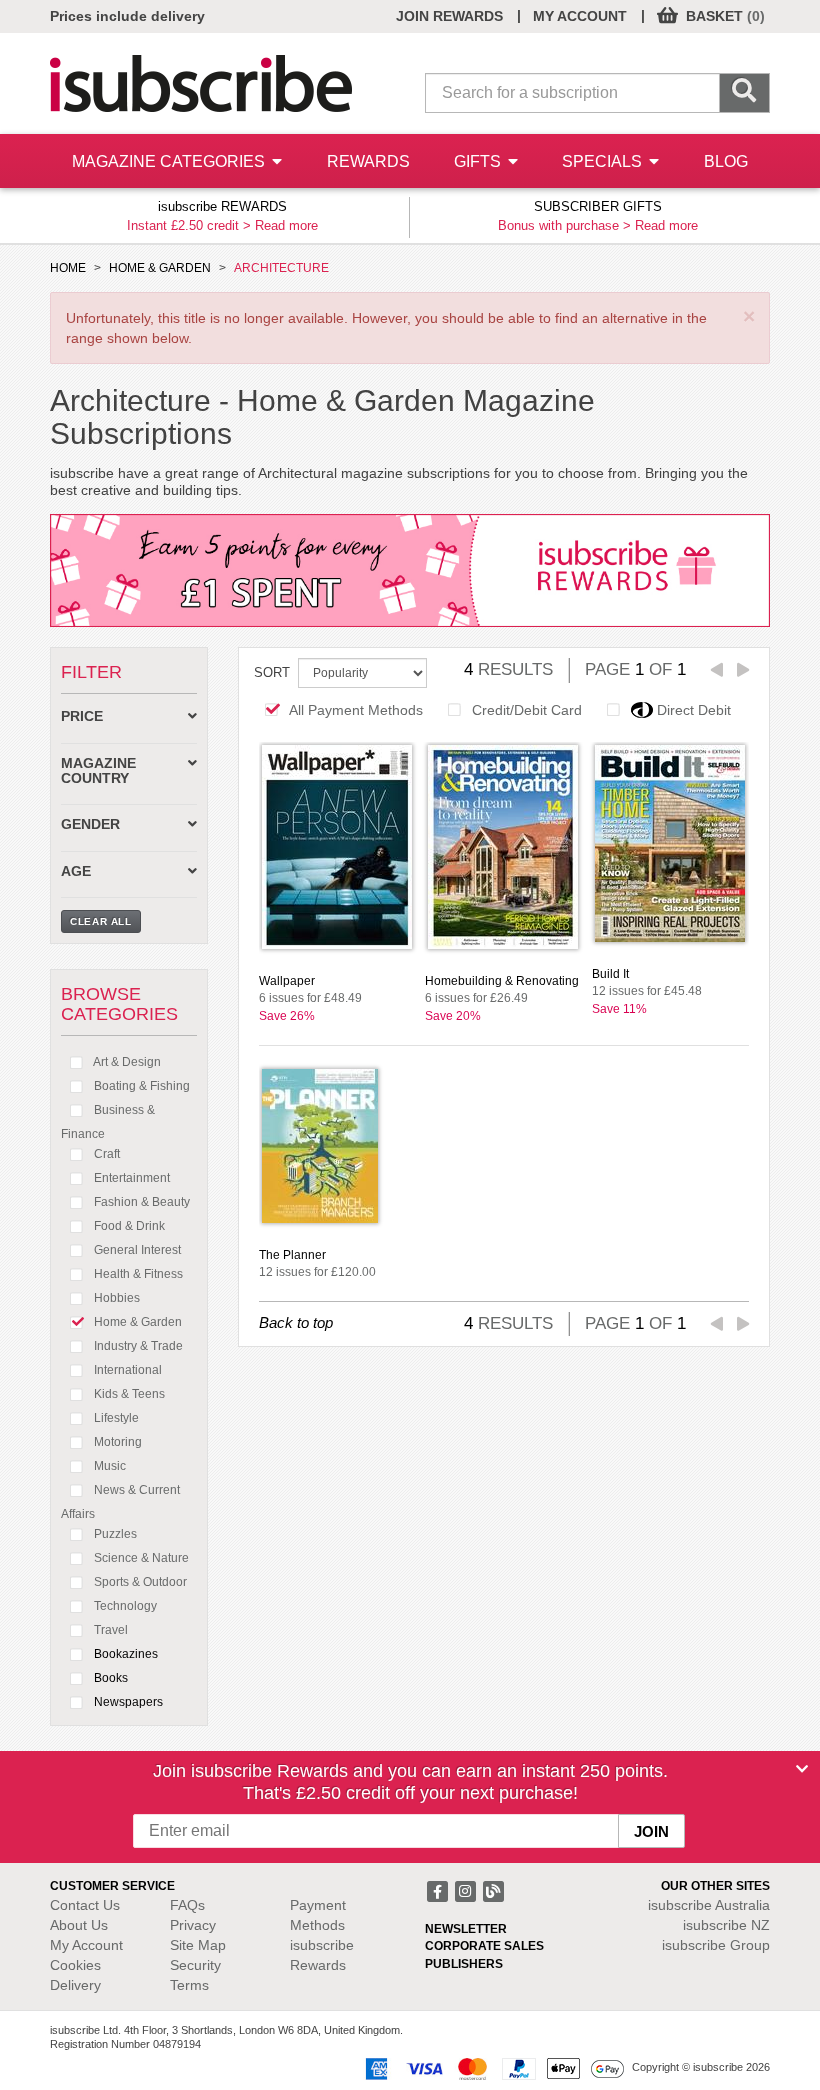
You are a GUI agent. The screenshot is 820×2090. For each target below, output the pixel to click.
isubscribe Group (716, 1945)
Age (76, 871)
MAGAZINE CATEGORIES (170, 161)
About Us (79, 1925)
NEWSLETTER (466, 1929)
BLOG (726, 161)
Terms (189, 1985)
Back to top (296, 1322)
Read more (286, 225)
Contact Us (85, 1905)
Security (195, 1965)
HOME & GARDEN (160, 268)
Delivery (75, 1985)
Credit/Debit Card (527, 710)
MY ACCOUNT (580, 16)
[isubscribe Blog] (493, 1890)
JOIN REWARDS (449, 16)
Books (109, 1678)
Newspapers (127, 1702)
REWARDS (368, 161)
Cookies (75, 1965)
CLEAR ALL (101, 921)
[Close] (802, 1769)
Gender (90, 824)
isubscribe (709, 1905)
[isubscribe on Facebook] (439, 1890)
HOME (68, 268)
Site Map (198, 1945)
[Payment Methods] (491, 2068)
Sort (272, 672)
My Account (86, 1945)
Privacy (193, 1925)
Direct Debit (694, 710)
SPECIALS (604, 161)
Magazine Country (98, 771)
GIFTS (479, 161)
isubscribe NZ (726, 1925)
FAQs (187, 1905)
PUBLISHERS (464, 1964)
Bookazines (124, 1654)
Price (82, 716)
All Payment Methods (356, 710)
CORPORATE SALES (484, 1946)
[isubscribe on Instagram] (467, 1890)
